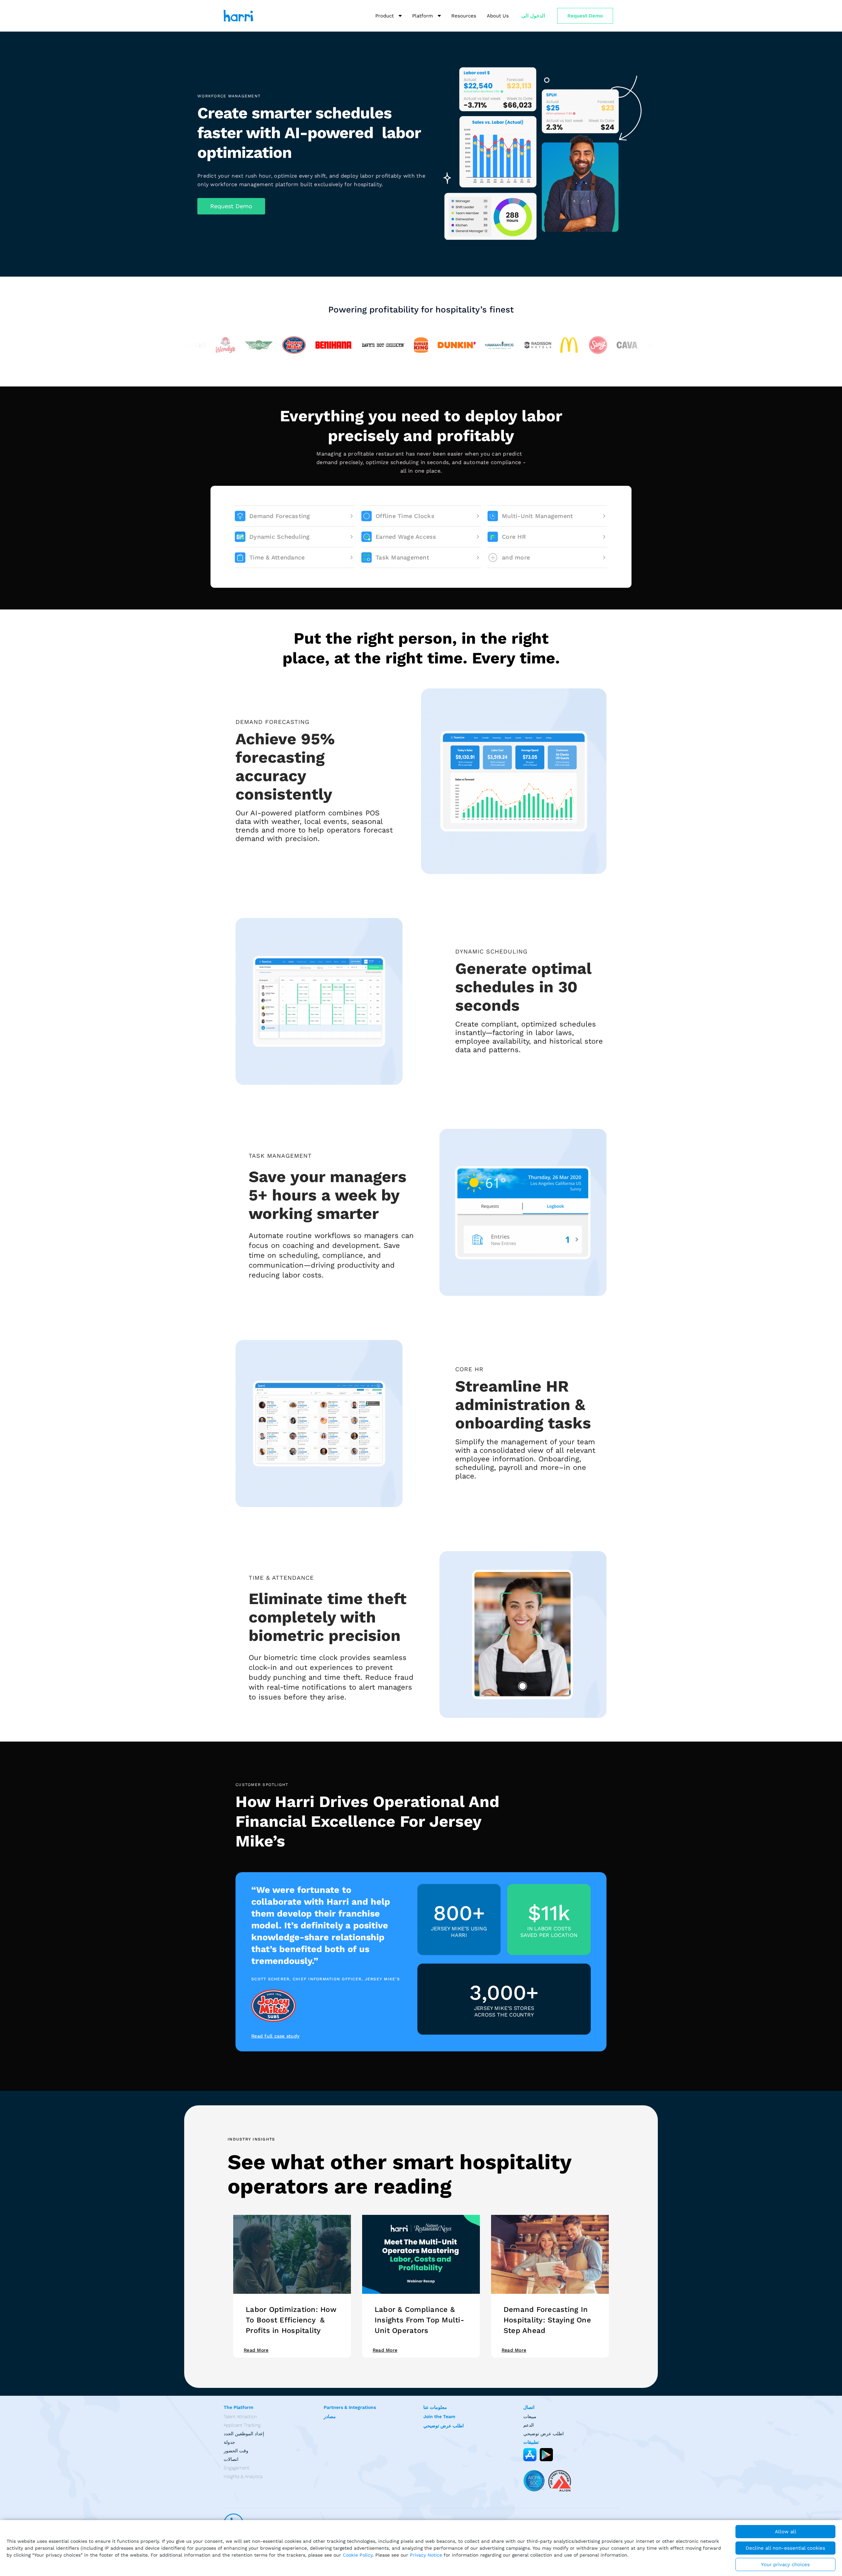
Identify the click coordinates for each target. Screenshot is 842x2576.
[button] (231, 206)
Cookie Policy (358, 2555)
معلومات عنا (435, 2407)
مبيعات (530, 2416)
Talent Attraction (240, 2416)
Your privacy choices (785, 2564)
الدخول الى (533, 16)
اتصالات (231, 2459)
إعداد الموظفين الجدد (244, 2434)
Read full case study (275, 2036)
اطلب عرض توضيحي (444, 2426)
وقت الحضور (236, 2451)
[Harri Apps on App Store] (530, 2455)
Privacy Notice (426, 2555)
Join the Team (439, 2416)
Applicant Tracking (242, 2425)
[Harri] (238, 16)
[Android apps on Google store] (546, 2455)
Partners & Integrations (350, 2407)
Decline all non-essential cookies (785, 2548)
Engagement (236, 2468)
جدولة (229, 2442)
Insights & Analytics (243, 2476)
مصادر (330, 2416)
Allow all (786, 2532)
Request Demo (585, 16)
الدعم (529, 2425)
